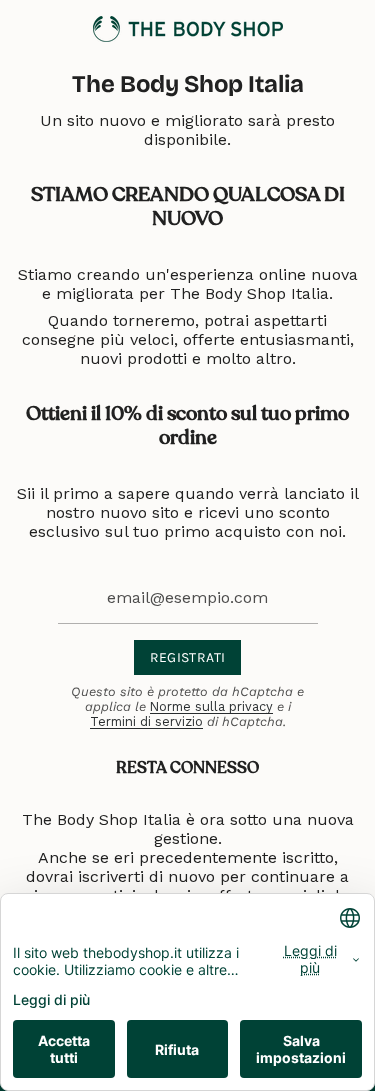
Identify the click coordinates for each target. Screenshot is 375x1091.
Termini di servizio (146, 721)
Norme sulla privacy (211, 706)
